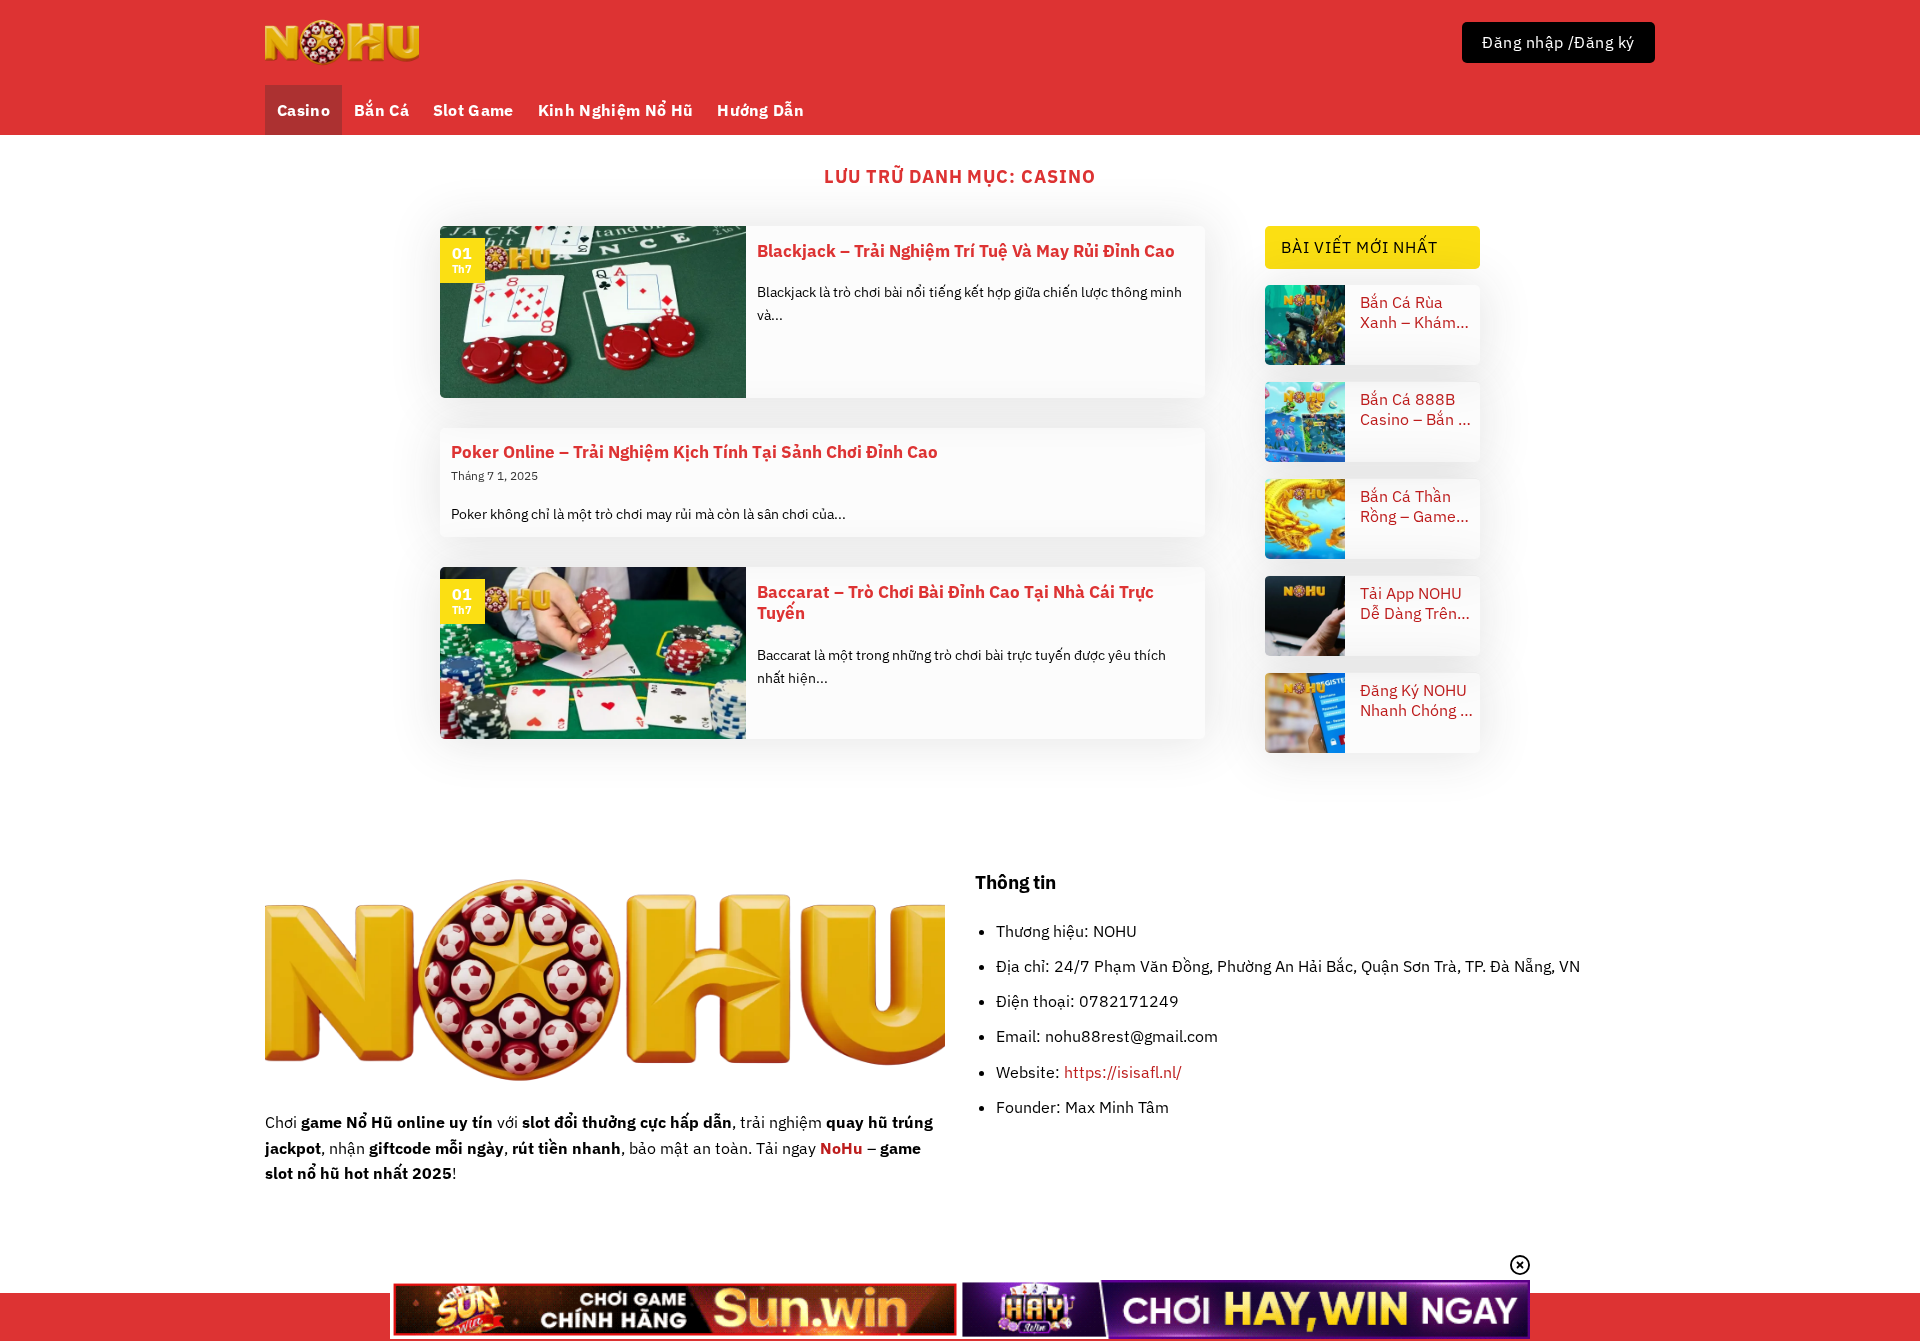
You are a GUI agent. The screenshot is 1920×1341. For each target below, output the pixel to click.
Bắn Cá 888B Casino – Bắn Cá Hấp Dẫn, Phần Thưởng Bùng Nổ (1418, 409)
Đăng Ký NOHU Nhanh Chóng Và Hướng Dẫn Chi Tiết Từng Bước (1419, 700)
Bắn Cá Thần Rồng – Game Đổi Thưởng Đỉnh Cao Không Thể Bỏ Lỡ (1419, 506)
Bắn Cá (381, 110)
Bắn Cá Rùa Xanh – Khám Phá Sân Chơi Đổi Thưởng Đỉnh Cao (1419, 312)
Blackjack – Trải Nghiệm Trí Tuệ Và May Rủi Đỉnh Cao (966, 251)
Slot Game (473, 110)
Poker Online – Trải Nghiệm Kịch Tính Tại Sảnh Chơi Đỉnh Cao (694, 452)
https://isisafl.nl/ (1123, 1072)
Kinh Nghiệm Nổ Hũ (615, 110)
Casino (303, 110)
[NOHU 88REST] (342, 42)
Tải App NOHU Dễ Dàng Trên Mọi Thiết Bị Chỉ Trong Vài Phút (1416, 603)
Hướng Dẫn (760, 110)
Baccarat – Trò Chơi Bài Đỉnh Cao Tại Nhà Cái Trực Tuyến (955, 603)
